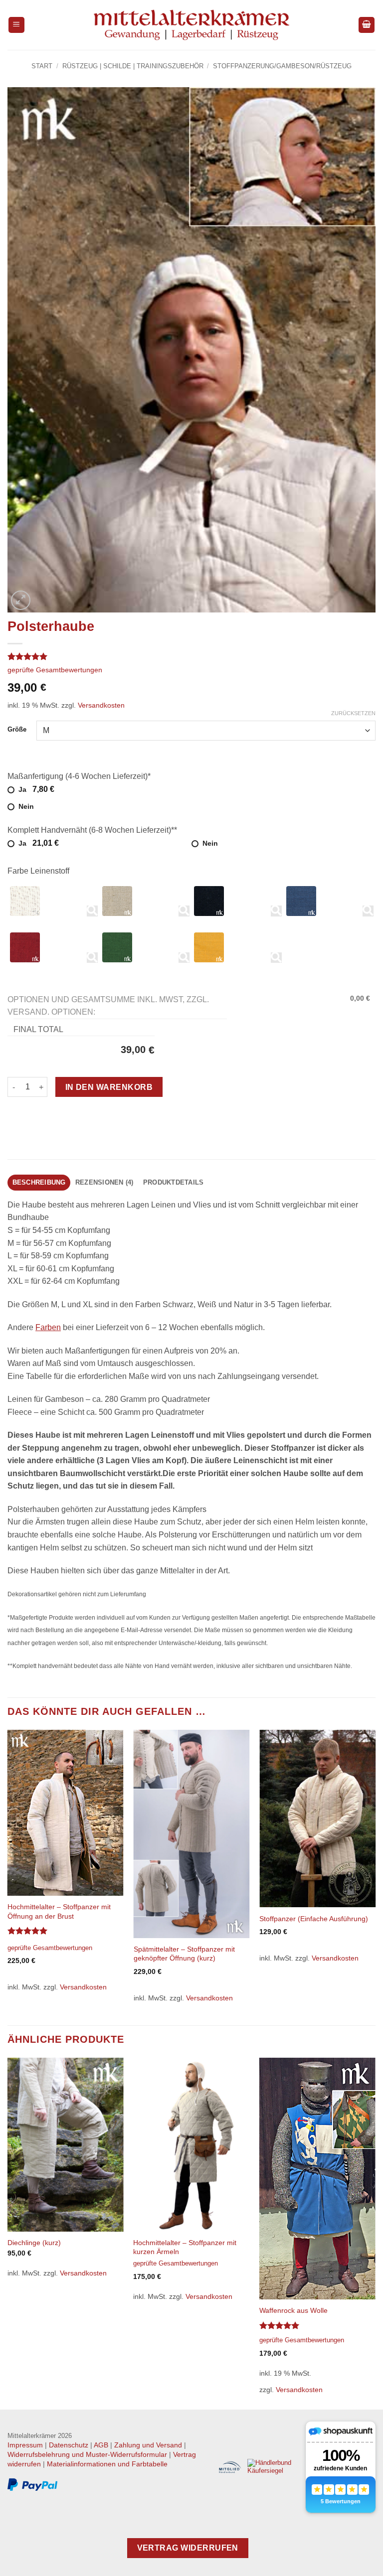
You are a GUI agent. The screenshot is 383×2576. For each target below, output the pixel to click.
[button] (16, 25)
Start (42, 66)
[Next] (375, 1877)
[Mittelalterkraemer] (192, 25)
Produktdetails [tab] (174, 1182)
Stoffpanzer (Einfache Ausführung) (314, 1919)
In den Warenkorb (109, 1087)
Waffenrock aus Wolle (293, 2310)
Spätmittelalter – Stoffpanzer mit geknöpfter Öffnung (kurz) (184, 1954)
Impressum (25, 2445)
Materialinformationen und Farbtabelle (107, 2464)
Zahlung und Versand (148, 2445)
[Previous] (8, 1877)
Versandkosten (101, 705)
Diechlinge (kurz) (34, 2243)
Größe (17, 730)
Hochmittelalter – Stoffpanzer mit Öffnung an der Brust (59, 1911)
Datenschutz (69, 2445)
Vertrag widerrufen (188, 2548)
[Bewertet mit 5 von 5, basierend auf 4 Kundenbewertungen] (191, 656)
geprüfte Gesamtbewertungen (55, 670)
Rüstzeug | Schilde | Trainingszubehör (133, 66)
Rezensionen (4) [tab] (104, 1182)
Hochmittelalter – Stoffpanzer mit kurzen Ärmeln (185, 2247)
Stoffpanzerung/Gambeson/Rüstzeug (282, 66)
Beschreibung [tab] (39, 1182)
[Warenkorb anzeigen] (367, 25)
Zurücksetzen (353, 713)
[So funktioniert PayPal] (32, 2485)
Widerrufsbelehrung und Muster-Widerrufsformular (87, 2454)
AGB (101, 2445)
